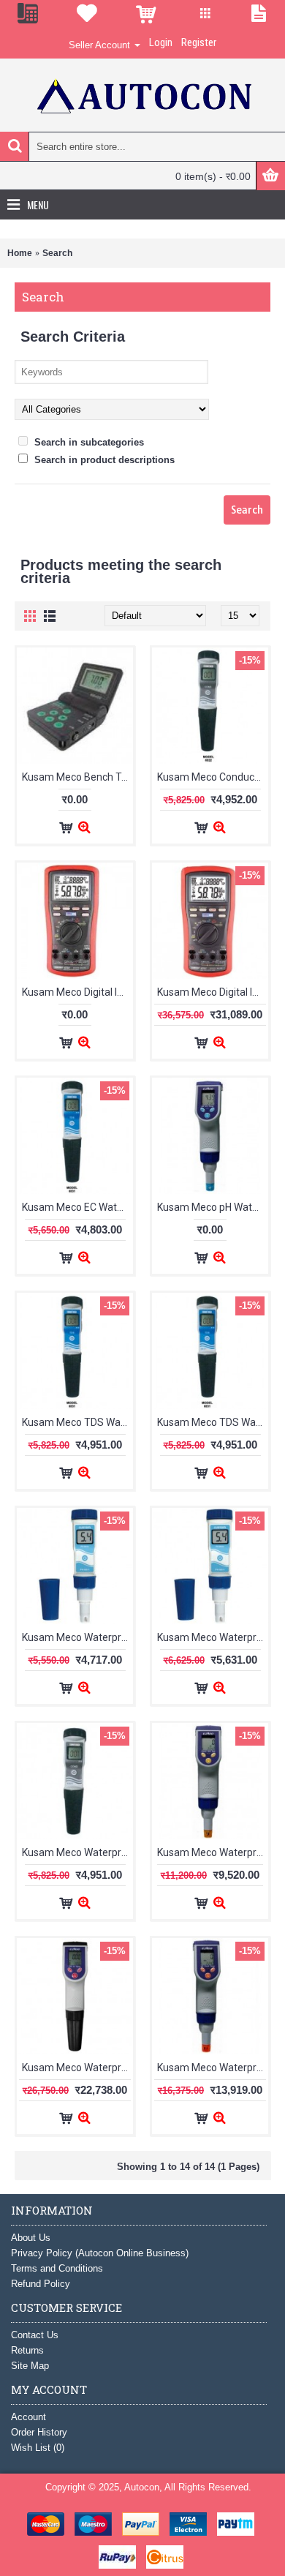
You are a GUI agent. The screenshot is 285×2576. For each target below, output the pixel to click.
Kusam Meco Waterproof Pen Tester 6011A (213, 1637)
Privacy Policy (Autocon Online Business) (100, 2253)
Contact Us (35, 2335)
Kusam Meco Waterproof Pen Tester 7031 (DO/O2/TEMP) (77, 2068)
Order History (39, 2432)
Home (20, 253)
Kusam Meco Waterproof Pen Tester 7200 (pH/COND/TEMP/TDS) (213, 2068)
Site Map (30, 2366)
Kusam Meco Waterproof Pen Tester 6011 (77, 1637)
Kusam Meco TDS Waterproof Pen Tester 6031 (77, 1422)
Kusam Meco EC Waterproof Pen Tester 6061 (77, 1207)
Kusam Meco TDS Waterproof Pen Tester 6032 (213, 1422)
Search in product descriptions (103, 460)
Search (57, 253)
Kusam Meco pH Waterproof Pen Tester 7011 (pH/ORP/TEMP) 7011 (213, 1207)
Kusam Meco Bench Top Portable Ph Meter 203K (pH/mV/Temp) (77, 777)
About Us (31, 2238)
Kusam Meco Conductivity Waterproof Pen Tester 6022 (213, 777)
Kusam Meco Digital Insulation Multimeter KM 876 (77, 992)
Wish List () (38, 2448)
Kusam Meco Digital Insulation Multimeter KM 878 (213, 992)
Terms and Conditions (57, 2268)
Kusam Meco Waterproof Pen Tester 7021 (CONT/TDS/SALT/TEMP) (213, 1852)
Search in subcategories (88, 442)
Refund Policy (41, 2284)
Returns (27, 2350)
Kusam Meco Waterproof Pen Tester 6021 (77, 1852)
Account (28, 2417)
